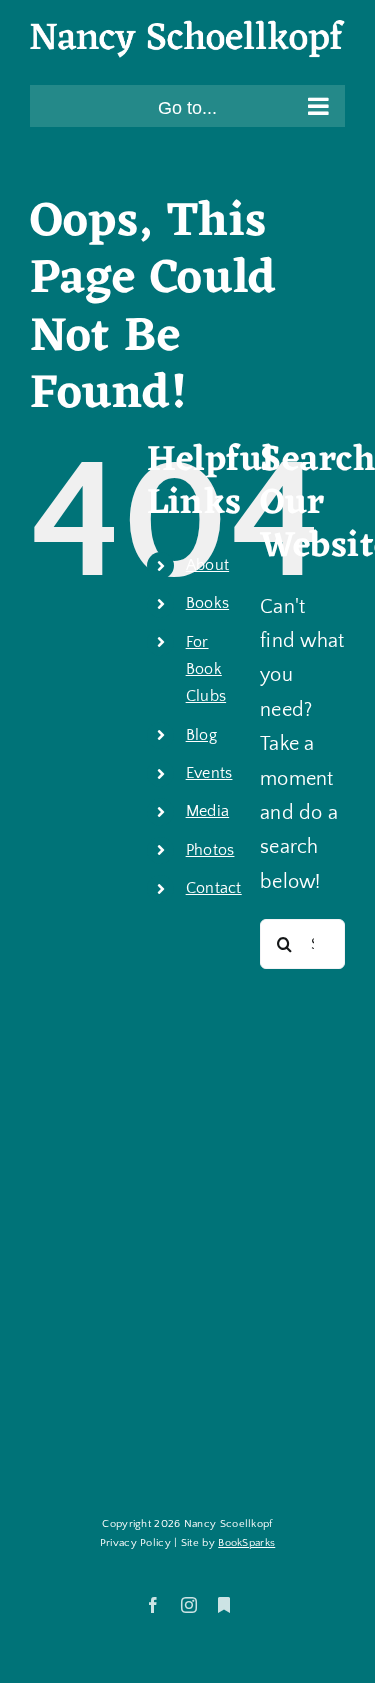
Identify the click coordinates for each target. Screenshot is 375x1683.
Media (208, 811)
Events (209, 773)
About (208, 565)
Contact (214, 888)
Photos (210, 850)
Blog (201, 735)
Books (208, 603)
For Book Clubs (206, 669)
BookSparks (246, 1543)
